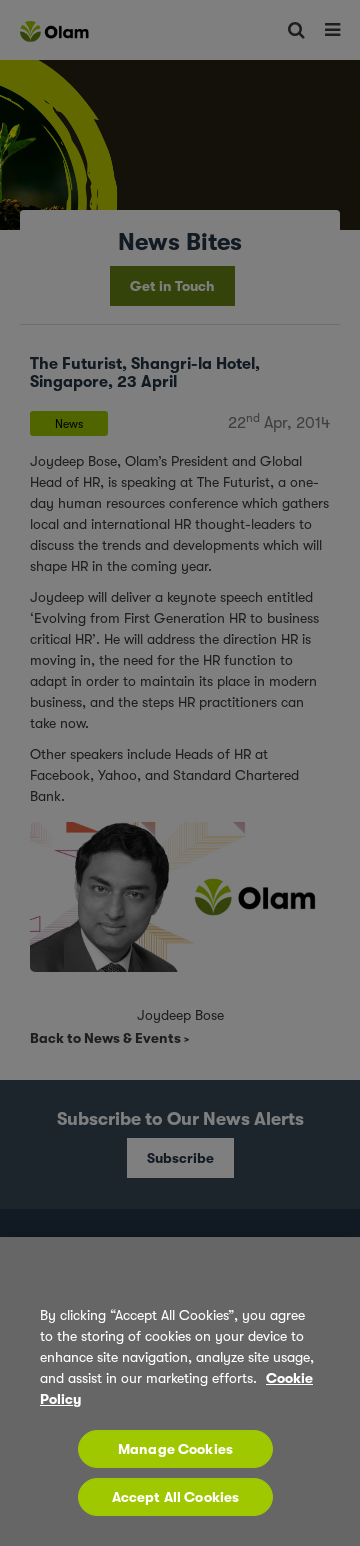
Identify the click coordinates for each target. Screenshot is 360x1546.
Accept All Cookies (176, 1497)
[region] (180, 1391)
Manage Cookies (175, 1449)
